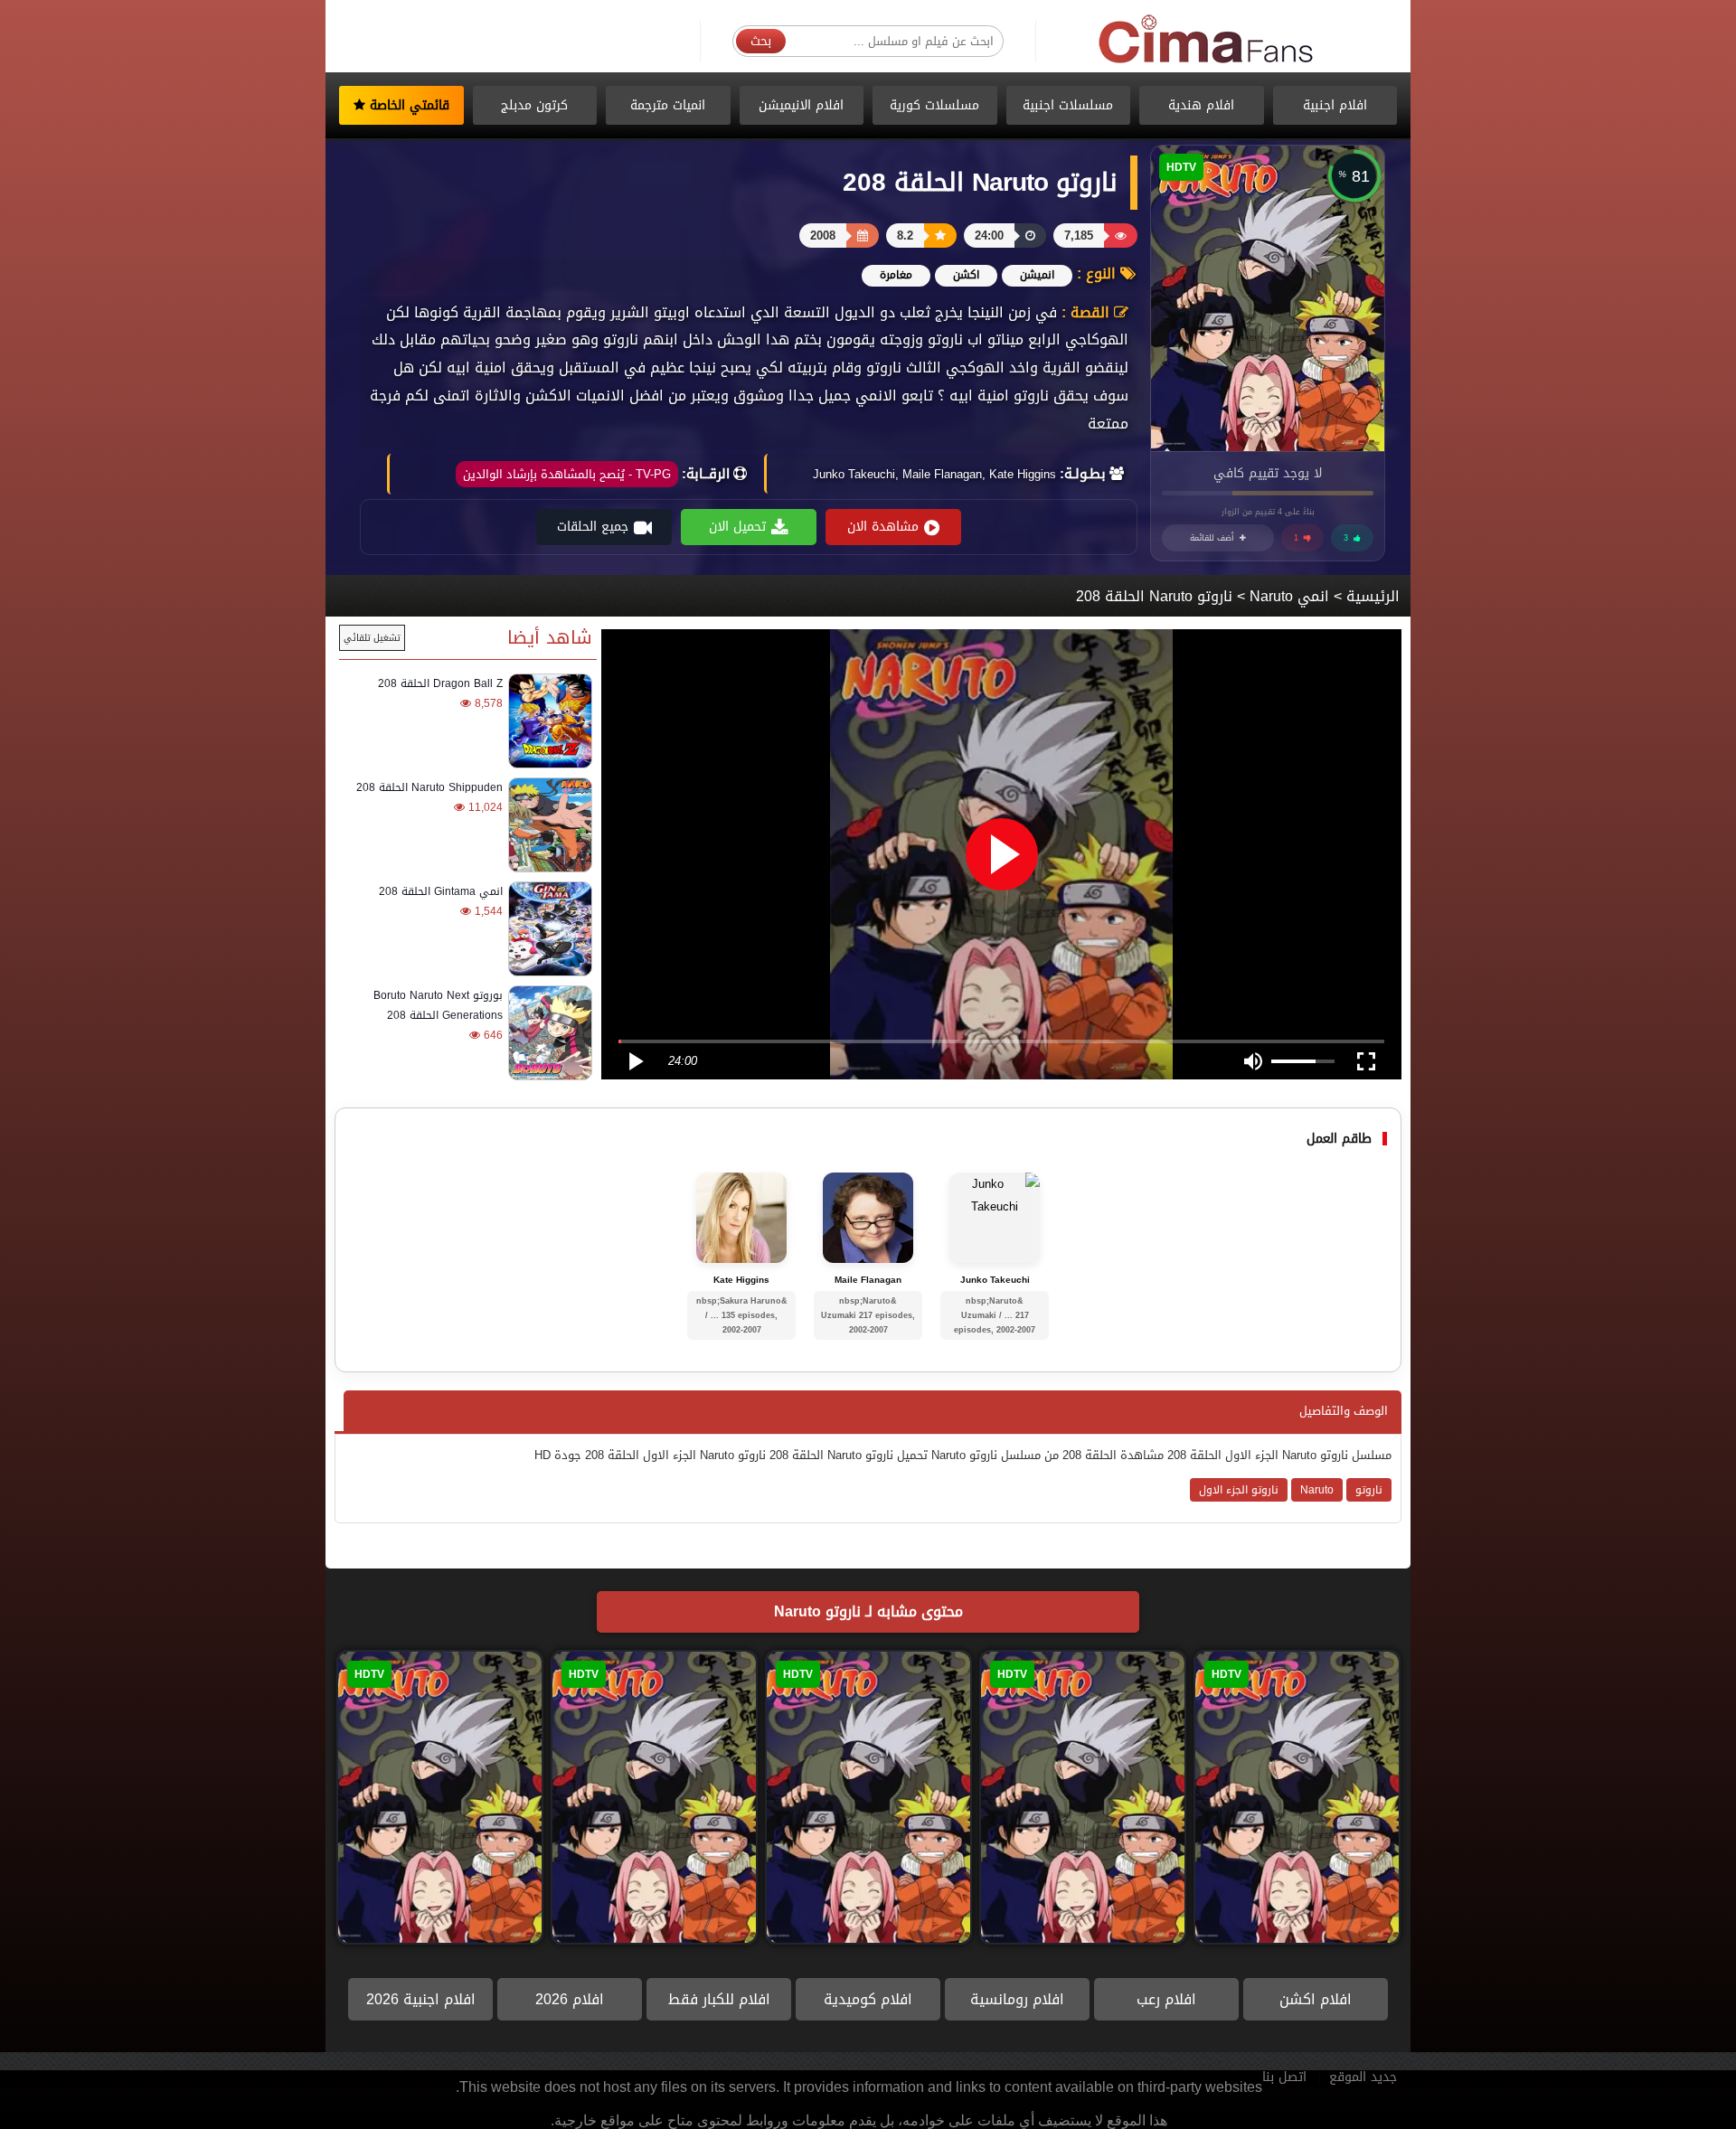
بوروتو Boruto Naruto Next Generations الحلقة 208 (438, 1005)
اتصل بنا (1284, 2077)
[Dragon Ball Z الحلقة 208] (547, 721)
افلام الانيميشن (801, 105)
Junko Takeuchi (995, 1280)
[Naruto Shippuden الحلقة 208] (547, 825)
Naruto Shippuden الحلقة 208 (429, 787)
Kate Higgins (741, 1280)
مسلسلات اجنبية (1068, 105)
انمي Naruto (1289, 596)
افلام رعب (1166, 1999)
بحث (761, 41)
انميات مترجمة (668, 105)
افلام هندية (1201, 105)
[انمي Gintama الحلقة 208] (547, 929)
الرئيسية (1373, 596)
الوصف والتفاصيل (1344, 1411)
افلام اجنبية (1335, 105)
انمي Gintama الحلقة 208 (441, 891)
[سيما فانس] (1207, 40)
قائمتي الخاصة (407, 105)
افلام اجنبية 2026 (421, 1999)
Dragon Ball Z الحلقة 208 (440, 683)
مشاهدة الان (883, 527)
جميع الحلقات (593, 527)
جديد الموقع (1363, 2077)
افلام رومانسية (1017, 1999)
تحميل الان (737, 527)
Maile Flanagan (868, 1280)
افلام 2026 (570, 1999)
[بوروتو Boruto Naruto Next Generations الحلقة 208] (547, 1033)
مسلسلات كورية (934, 105)
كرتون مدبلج (534, 105)
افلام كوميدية (868, 1999)
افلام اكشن (1316, 1999)
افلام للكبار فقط (719, 1999)
